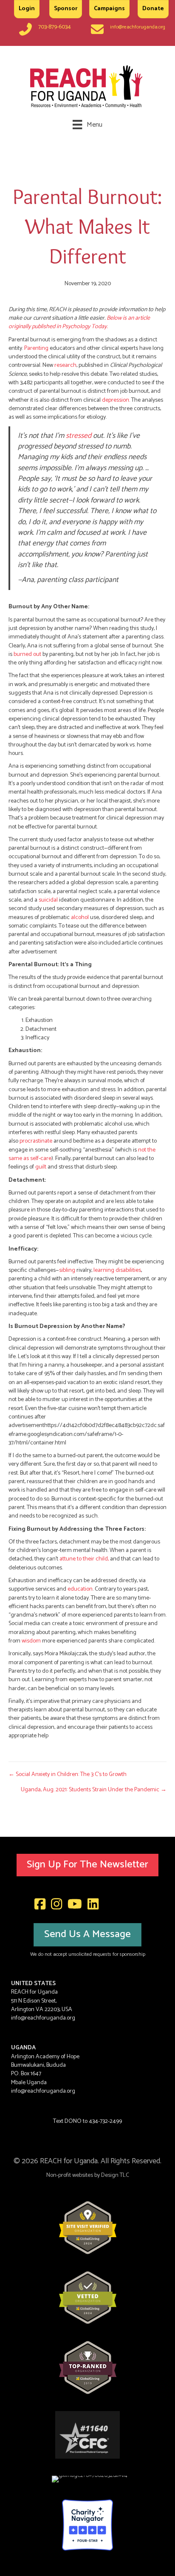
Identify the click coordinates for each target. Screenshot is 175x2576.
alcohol (80, 918)
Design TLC (115, 2175)
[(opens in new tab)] (88, 2228)
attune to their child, (84, 1559)
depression (116, 400)
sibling (67, 1270)
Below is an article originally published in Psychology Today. (79, 322)
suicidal (48, 900)
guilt (41, 1167)
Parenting (36, 348)
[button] (87, 1865)
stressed (79, 436)
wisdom (31, 1641)
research (65, 365)
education (80, 1589)
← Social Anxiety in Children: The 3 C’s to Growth (68, 1775)
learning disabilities (117, 1270)
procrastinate (36, 1141)
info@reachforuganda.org (138, 27)
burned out (27, 654)
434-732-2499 (105, 2121)
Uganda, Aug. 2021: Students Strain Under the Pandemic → (94, 1790)
